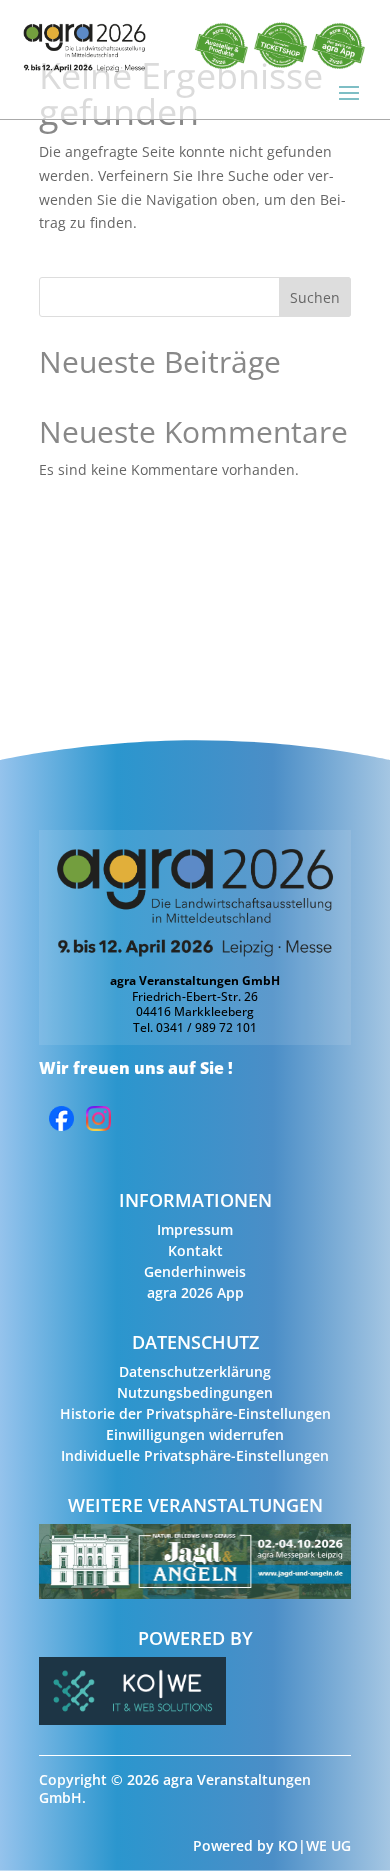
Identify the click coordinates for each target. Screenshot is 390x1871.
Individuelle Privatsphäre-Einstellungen (195, 1455)
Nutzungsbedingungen (195, 1392)
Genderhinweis (195, 1271)
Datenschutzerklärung (195, 1371)
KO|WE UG (314, 1845)
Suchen (315, 297)
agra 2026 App (195, 1292)
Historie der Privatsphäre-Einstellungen (195, 1413)
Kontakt (195, 1250)
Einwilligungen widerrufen (195, 1434)
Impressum (195, 1229)
